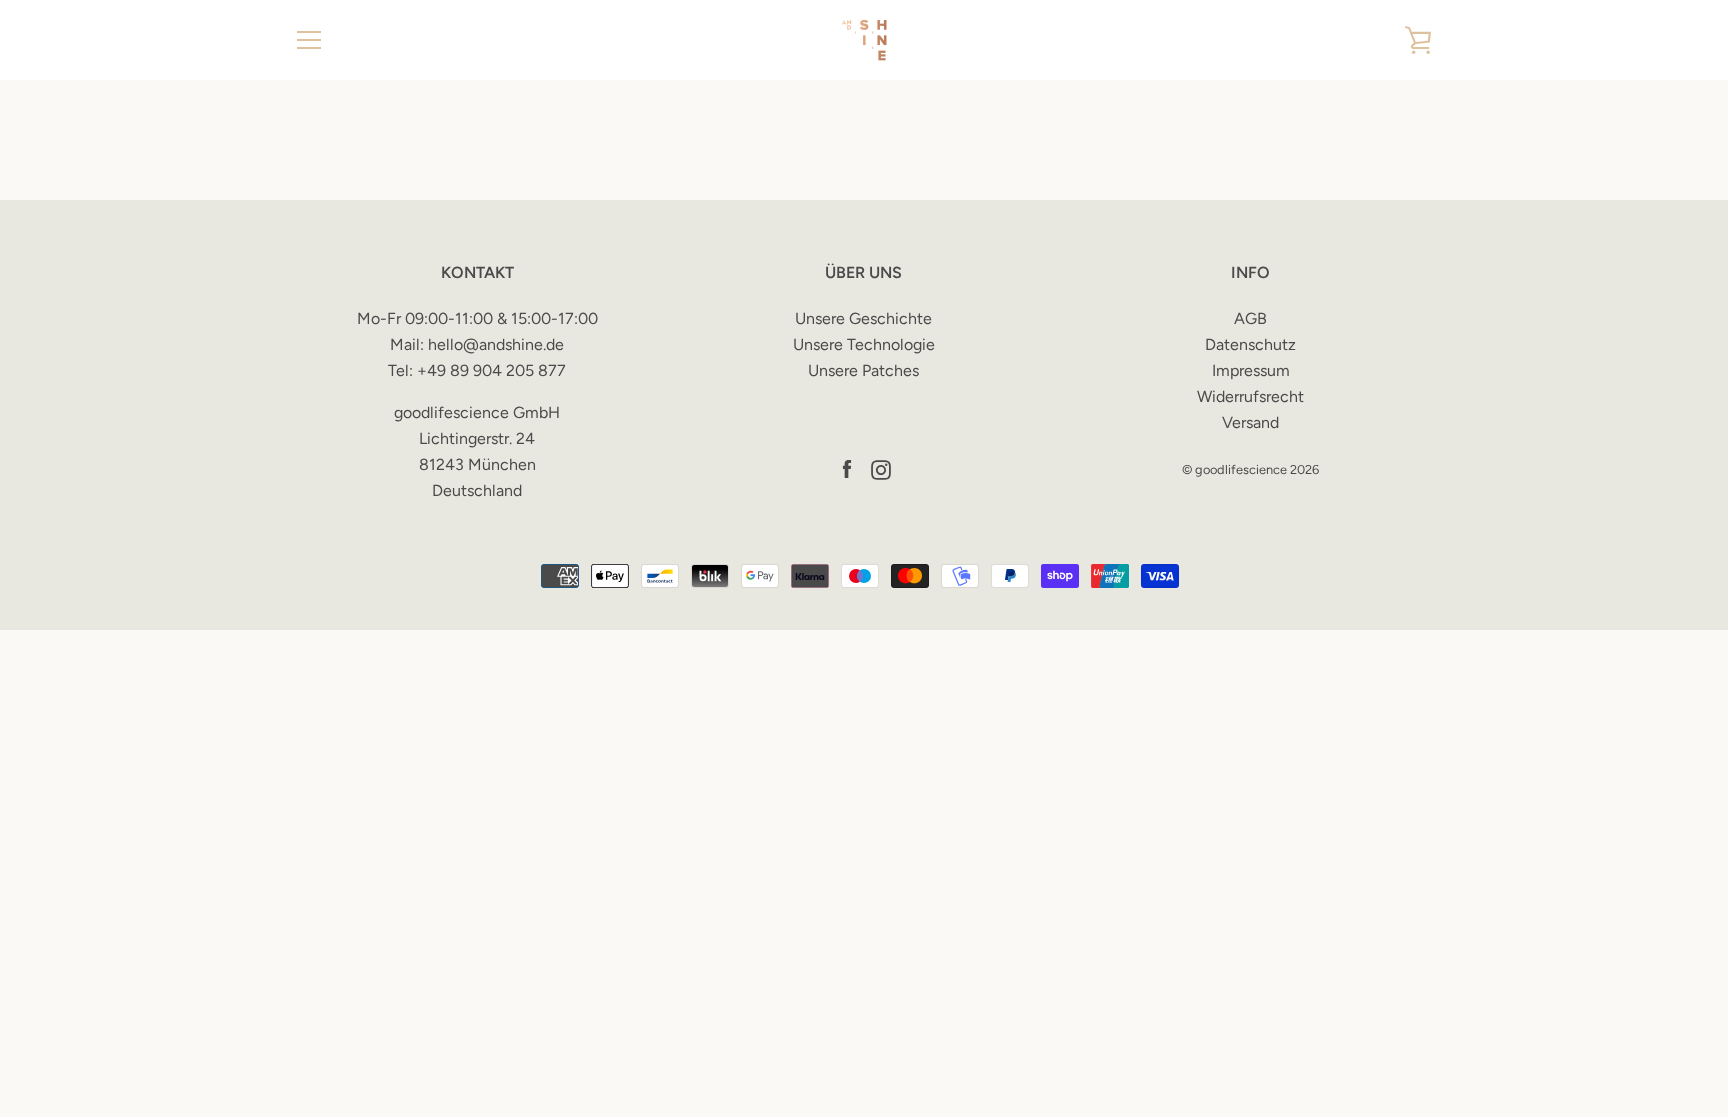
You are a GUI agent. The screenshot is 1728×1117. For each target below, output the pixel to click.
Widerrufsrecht (1250, 396)
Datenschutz (1250, 344)
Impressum (1251, 370)
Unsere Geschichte (863, 318)
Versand (1250, 422)
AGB (1250, 318)
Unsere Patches (863, 370)
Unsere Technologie (864, 344)
